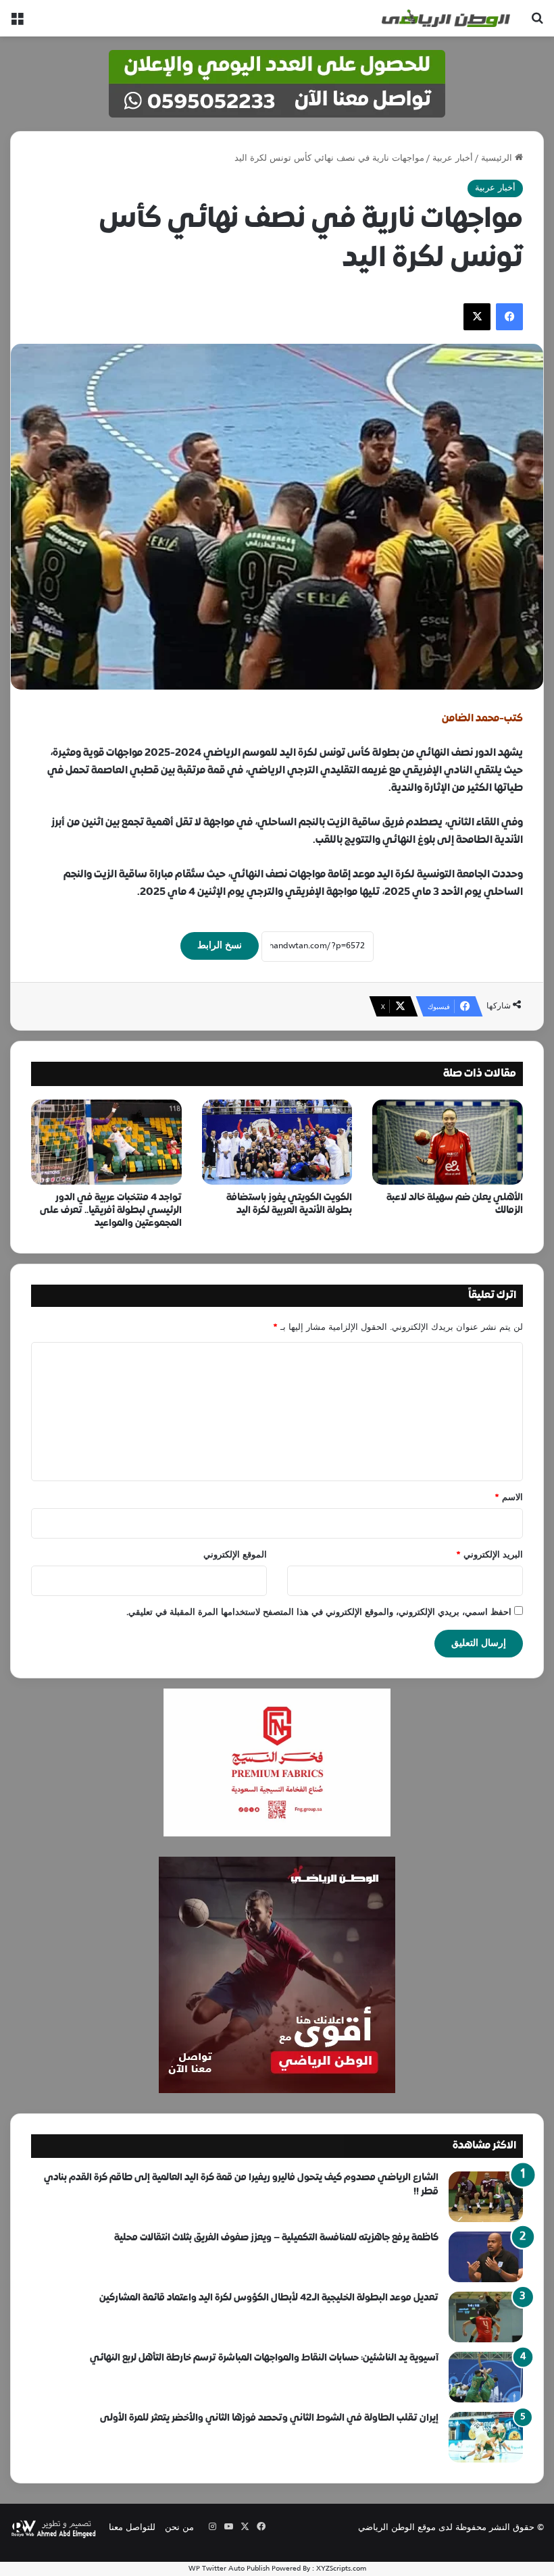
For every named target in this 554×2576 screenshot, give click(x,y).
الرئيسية (498, 159)
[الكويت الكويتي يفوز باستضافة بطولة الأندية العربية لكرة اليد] (277, 1142)
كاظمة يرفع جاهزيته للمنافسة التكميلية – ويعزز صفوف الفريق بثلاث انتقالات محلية (276, 2238)
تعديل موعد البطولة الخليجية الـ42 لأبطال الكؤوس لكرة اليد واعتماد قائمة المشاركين (269, 2298)
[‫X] (477, 317)
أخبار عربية (453, 159)
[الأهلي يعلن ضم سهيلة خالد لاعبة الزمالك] (448, 1142)
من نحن (179, 2528)
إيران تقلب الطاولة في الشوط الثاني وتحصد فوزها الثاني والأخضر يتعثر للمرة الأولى (269, 2418)
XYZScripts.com (341, 2569)
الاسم (509, 1498)
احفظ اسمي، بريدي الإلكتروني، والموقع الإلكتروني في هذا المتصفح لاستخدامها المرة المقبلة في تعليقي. (319, 1613)
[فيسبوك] (509, 317)
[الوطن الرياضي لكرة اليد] (446, 18)
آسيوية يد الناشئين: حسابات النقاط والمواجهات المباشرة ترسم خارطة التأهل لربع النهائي (264, 2358)
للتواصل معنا (132, 2528)
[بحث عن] (537, 23)
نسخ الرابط (220, 946)
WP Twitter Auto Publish (229, 2569)
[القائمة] (17, 23)
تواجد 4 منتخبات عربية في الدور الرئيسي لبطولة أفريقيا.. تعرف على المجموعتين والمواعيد (111, 1211)
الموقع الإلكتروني (235, 1555)
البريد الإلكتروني (489, 1555)
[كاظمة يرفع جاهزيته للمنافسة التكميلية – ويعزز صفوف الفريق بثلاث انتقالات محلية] (486, 2257)
